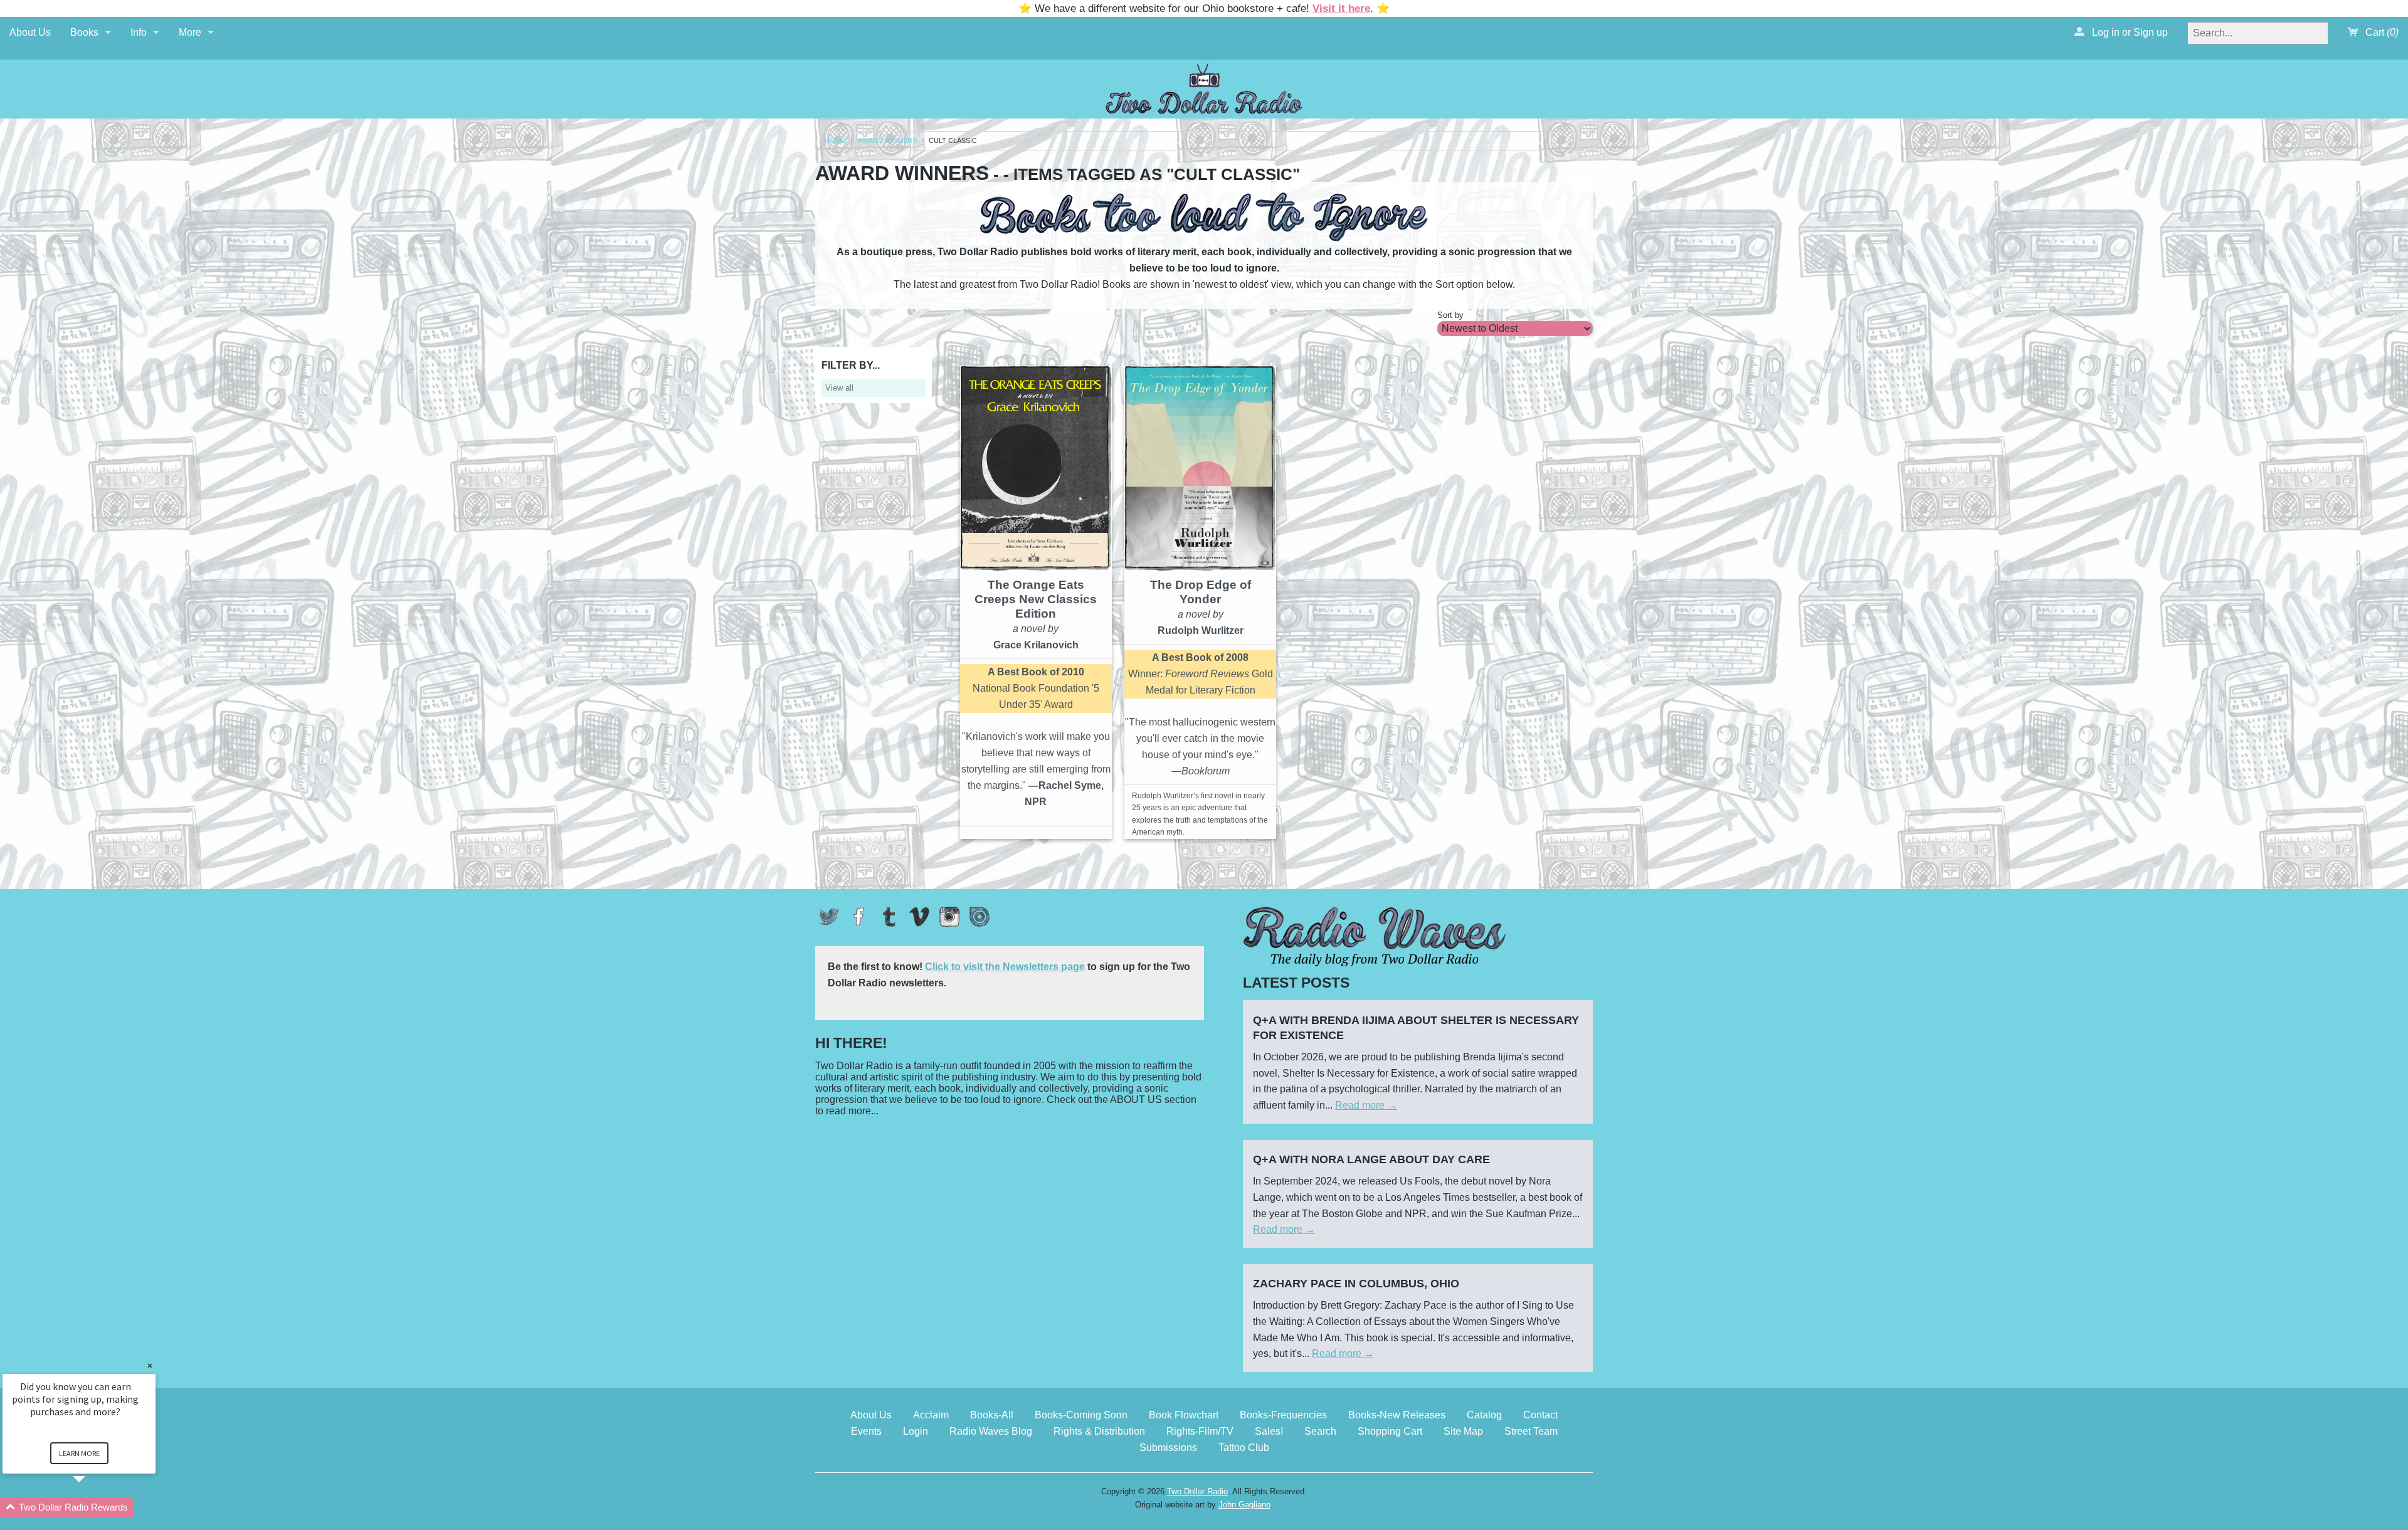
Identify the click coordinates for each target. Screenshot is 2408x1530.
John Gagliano (1244, 1505)
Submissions (1168, 1448)
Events (866, 1431)
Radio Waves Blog (991, 1431)
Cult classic (953, 141)
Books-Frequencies (1283, 1415)
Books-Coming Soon (1081, 1415)
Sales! (1269, 1431)
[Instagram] (949, 917)
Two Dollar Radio (1197, 1491)
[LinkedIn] (980, 917)
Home (835, 141)
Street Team (1531, 1431)
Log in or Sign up (2129, 32)
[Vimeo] (919, 917)
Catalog (1484, 1415)
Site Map (1463, 1431)
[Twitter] (829, 917)
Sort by (1450, 315)
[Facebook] (859, 917)
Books (84, 32)
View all (839, 388)
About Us (30, 32)
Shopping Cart (1390, 1431)
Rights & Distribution (1099, 1431)
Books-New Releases (1397, 1415)
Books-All (992, 1415)
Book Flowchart (1184, 1415)
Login (916, 1431)
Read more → (1366, 1105)
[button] (94, 1508)
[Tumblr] (889, 917)
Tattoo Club (1244, 1448)
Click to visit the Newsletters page (1005, 967)
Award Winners (887, 141)
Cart (2381, 32)
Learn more (79, 1453)
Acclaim (931, 1415)
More (190, 32)
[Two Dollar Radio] (1204, 87)
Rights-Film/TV (1200, 1431)
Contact (1540, 1415)
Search (1320, 1431)
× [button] (150, 1365)
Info (139, 32)
